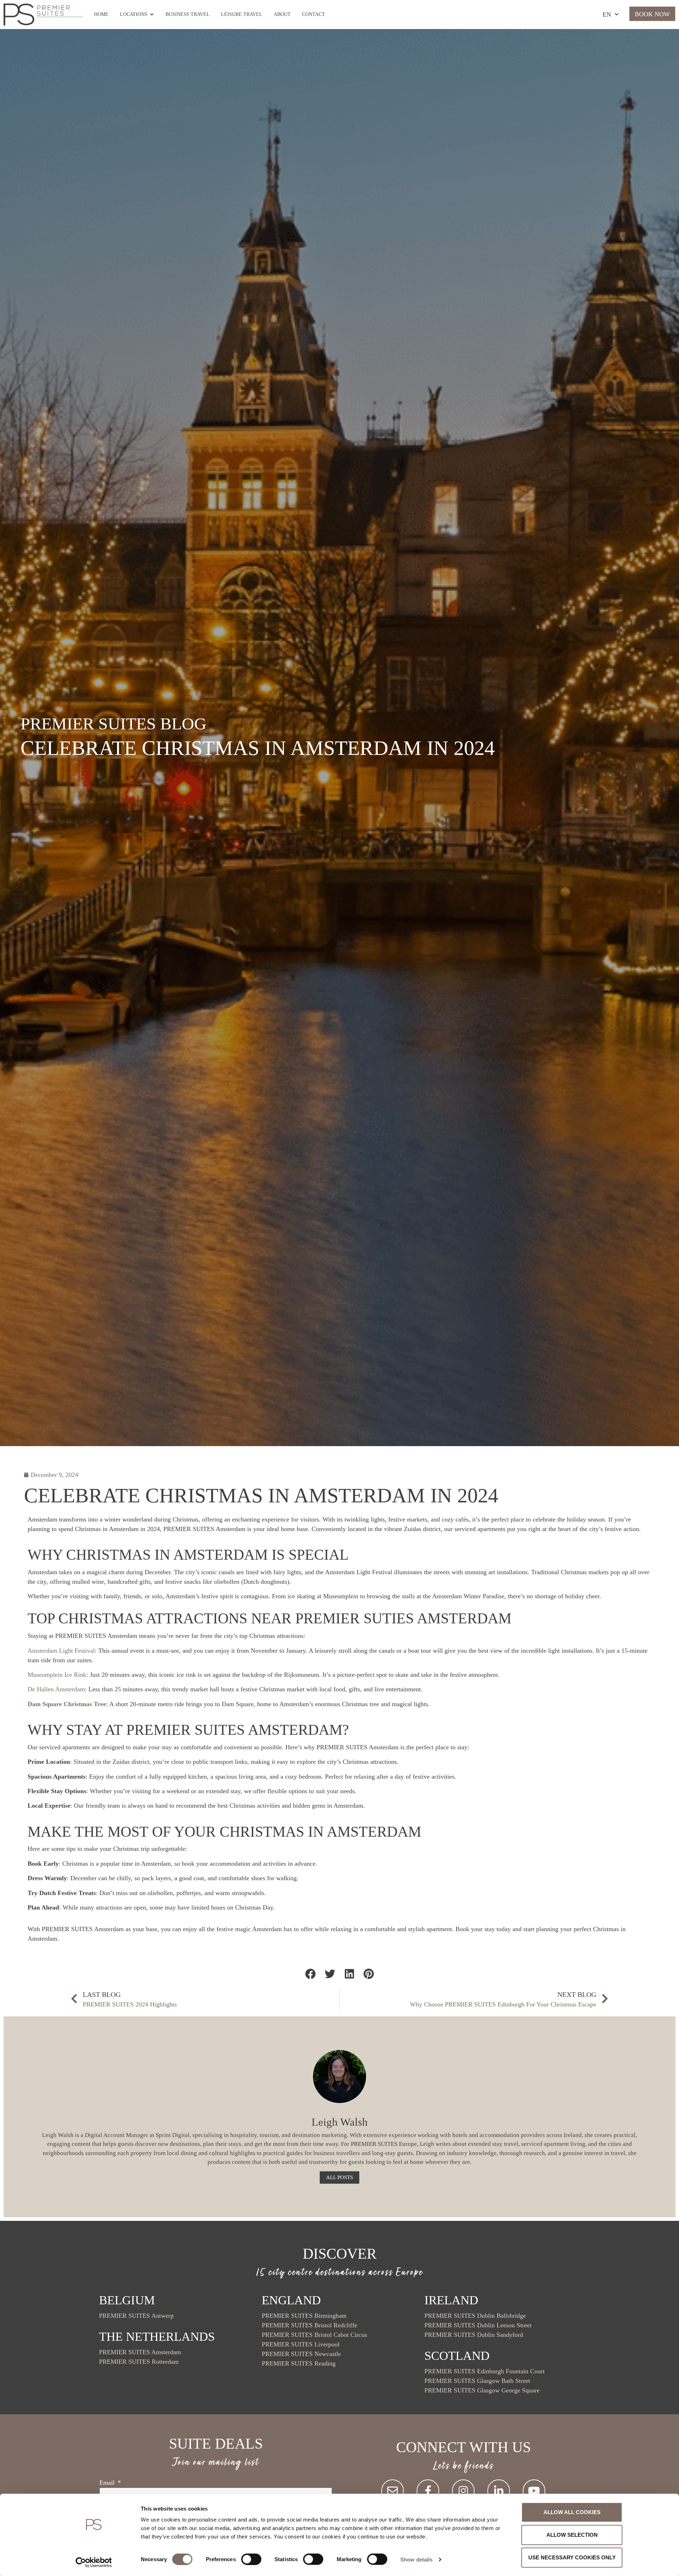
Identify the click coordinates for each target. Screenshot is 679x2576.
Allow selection (572, 2535)
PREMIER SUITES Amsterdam (140, 2352)
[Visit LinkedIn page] (499, 2491)
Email (108, 2483)
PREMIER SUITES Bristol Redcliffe (309, 2325)
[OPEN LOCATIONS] (152, 14)
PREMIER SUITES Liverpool (301, 2344)
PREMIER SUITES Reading (299, 2363)
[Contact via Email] (393, 2491)
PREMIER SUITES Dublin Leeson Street (478, 2325)
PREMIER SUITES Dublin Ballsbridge (475, 2316)
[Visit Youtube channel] (534, 2491)
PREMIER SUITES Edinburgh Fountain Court (484, 2371)
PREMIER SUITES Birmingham (304, 2316)
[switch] (251, 2559)
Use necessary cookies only (572, 2557)
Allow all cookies (572, 2512)
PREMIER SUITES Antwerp (136, 2316)
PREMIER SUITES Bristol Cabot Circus (314, 2335)
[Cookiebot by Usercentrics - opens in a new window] (94, 2562)
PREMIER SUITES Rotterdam (139, 2362)
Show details (416, 2559)
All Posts (339, 2177)
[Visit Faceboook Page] (428, 2491)
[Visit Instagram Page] (463, 2491)
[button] (310, 1974)
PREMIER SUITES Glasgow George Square (482, 2390)
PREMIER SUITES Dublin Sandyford (474, 2335)
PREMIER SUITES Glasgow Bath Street (477, 2381)
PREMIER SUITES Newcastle (301, 2354)
